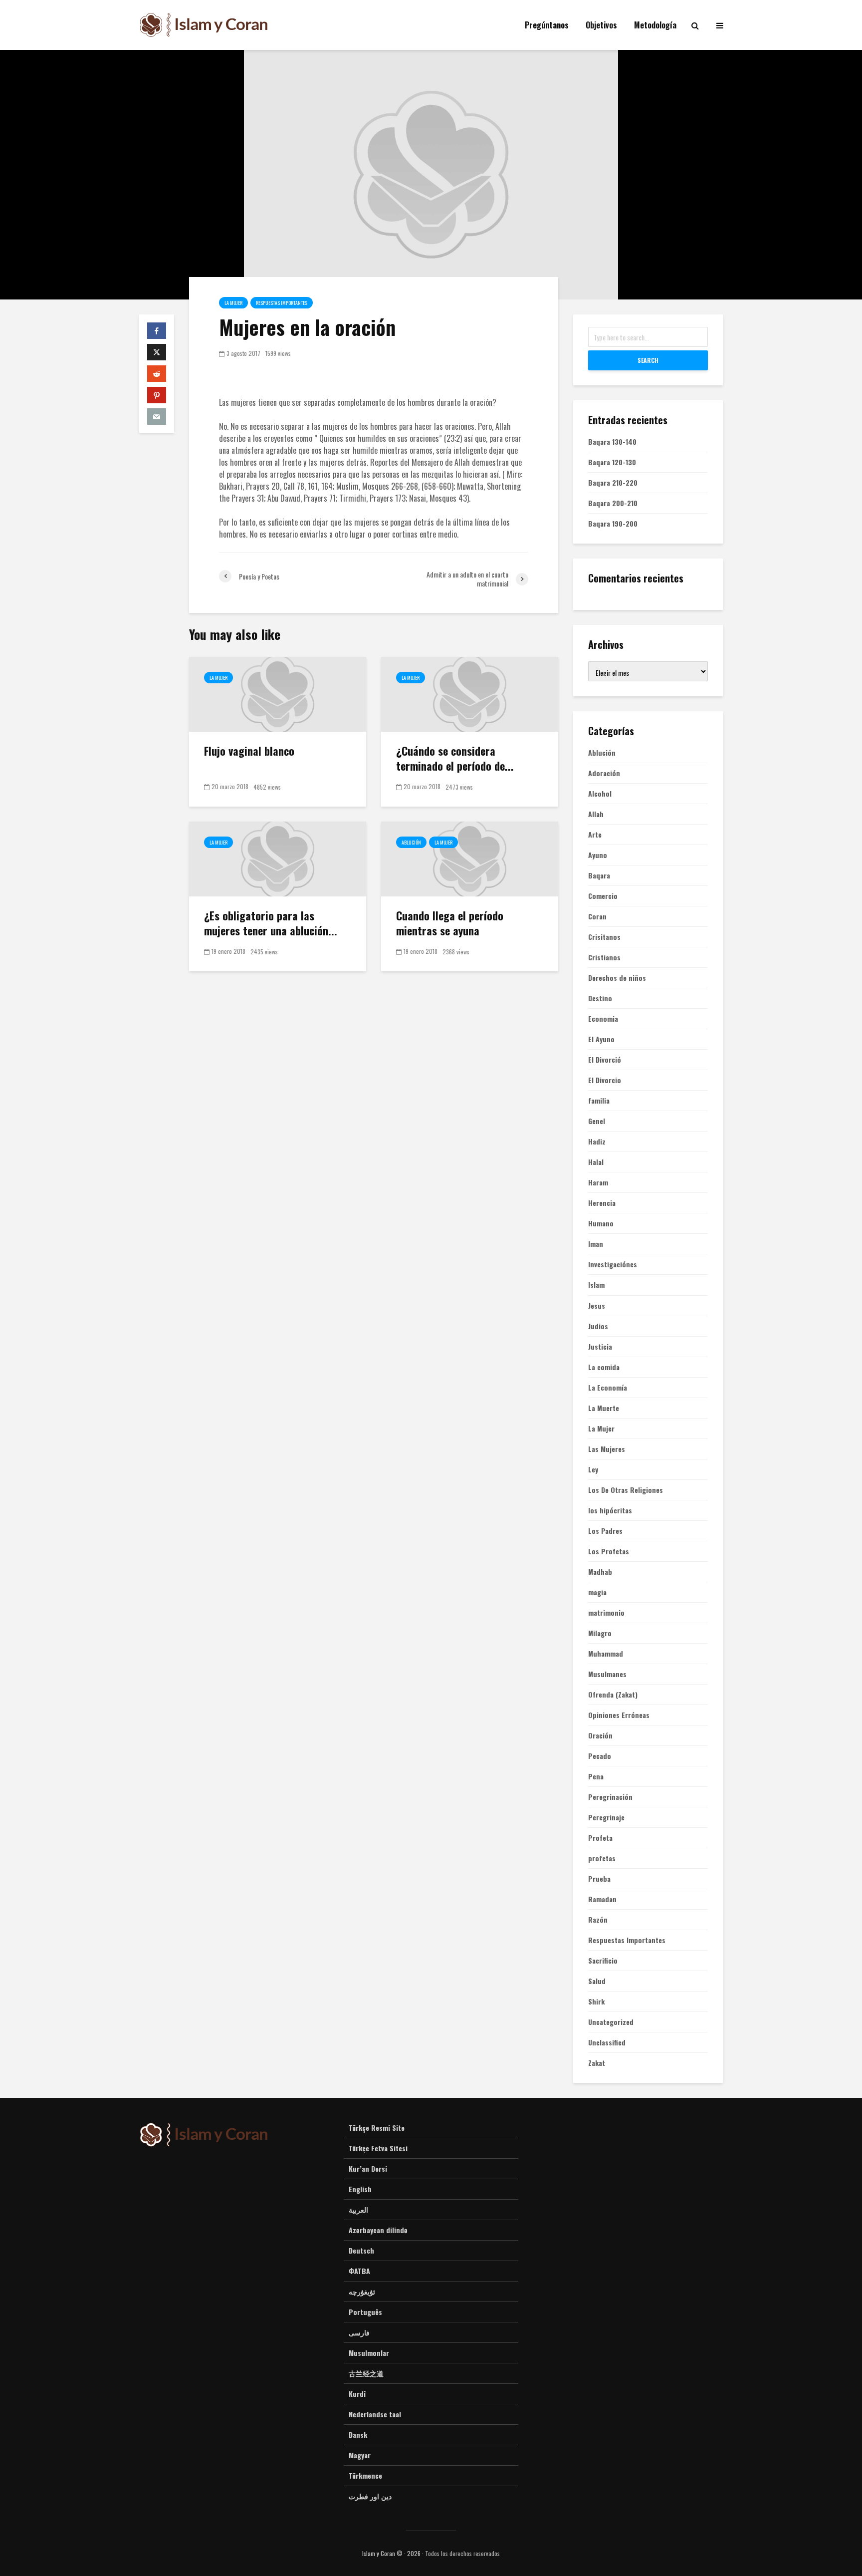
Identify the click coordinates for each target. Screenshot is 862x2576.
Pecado (600, 1756)
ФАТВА (359, 2271)
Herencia (602, 1203)
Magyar (360, 2455)
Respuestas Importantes (282, 303)
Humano (601, 1223)
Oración (600, 1735)
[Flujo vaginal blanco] (278, 693)
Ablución (411, 842)
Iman (596, 1244)
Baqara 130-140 (612, 441)
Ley (593, 1469)
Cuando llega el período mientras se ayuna (450, 923)
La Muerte (604, 1408)
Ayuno (598, 855)
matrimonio (606, 1613)
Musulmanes (607, 1674)
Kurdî (357, 2394)
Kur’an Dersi (368, 2168)
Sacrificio (603, 1961)
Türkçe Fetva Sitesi (378, 2148)
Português (365, 2312)
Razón (598, 1920)
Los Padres (605, 1531)
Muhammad (606, 1654)
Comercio (603, 896)
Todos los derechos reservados (462, 2553)
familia (599, 1101)
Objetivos (601, 25)
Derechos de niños (617, 978)
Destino (600, 998)
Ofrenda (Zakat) (613, 1695)
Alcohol (600, 794)
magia (597, 1592)
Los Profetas (609, 1551)
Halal (596, 1162)
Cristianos (604, 957)
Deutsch (361, 2250)
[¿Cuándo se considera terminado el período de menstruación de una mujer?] (470, 693)
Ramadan (602, 1899)
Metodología (655, 25)
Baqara (599, 875)
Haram (598, 1182)
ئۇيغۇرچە (362, 2291)
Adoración (604, 773)
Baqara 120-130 (612, 462)
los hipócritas (610, 1510)
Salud (597, 1981)
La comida (604, 1367)
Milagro (600, 1633)
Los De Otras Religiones (626, 1490)
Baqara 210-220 (613, 482)
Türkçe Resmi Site (377, 2128)
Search (648, 360)
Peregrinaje (606, 1817)
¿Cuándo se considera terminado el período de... (455, 758)
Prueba (599, 1879)
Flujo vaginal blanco (249, 751)
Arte (595, 835)
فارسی (359, 2332)
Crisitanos (604, 937)
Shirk (596, 2002)
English (360, 2189)
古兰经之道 (366, 2373)
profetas (602, 1858)
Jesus (597, 1306)
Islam (596, 1285)
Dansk (358, 2434)
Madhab (600, 1572)
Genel (597, 1121)
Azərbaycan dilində (378, 2230)
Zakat (597, 2063)
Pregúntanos (547, 25)
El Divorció (605, 1060)
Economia (603, 1019)
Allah (596, 814)
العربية (358, 2209)
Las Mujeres (607, 1449)
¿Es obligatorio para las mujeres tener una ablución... (271, 923)
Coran (597, 916)
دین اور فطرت (370, 2496)
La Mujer (233, 303)
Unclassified (607, 2042)
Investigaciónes (613, 1264)
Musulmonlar (369, 2353)
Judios (598, 1326)
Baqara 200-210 (613, 503)
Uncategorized (611, 2022)
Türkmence (365, 2475)
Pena (596, 1776)
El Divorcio (605, 1080)
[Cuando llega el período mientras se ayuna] (470, 858)
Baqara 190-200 (613, 523)
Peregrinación (610, 1797)
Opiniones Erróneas (619, 1715)
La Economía (608, 1388)
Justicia (600, 1347)
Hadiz (597, 1142)
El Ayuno (601, 1039)
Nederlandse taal (375, 2414)
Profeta (600, 1838)
